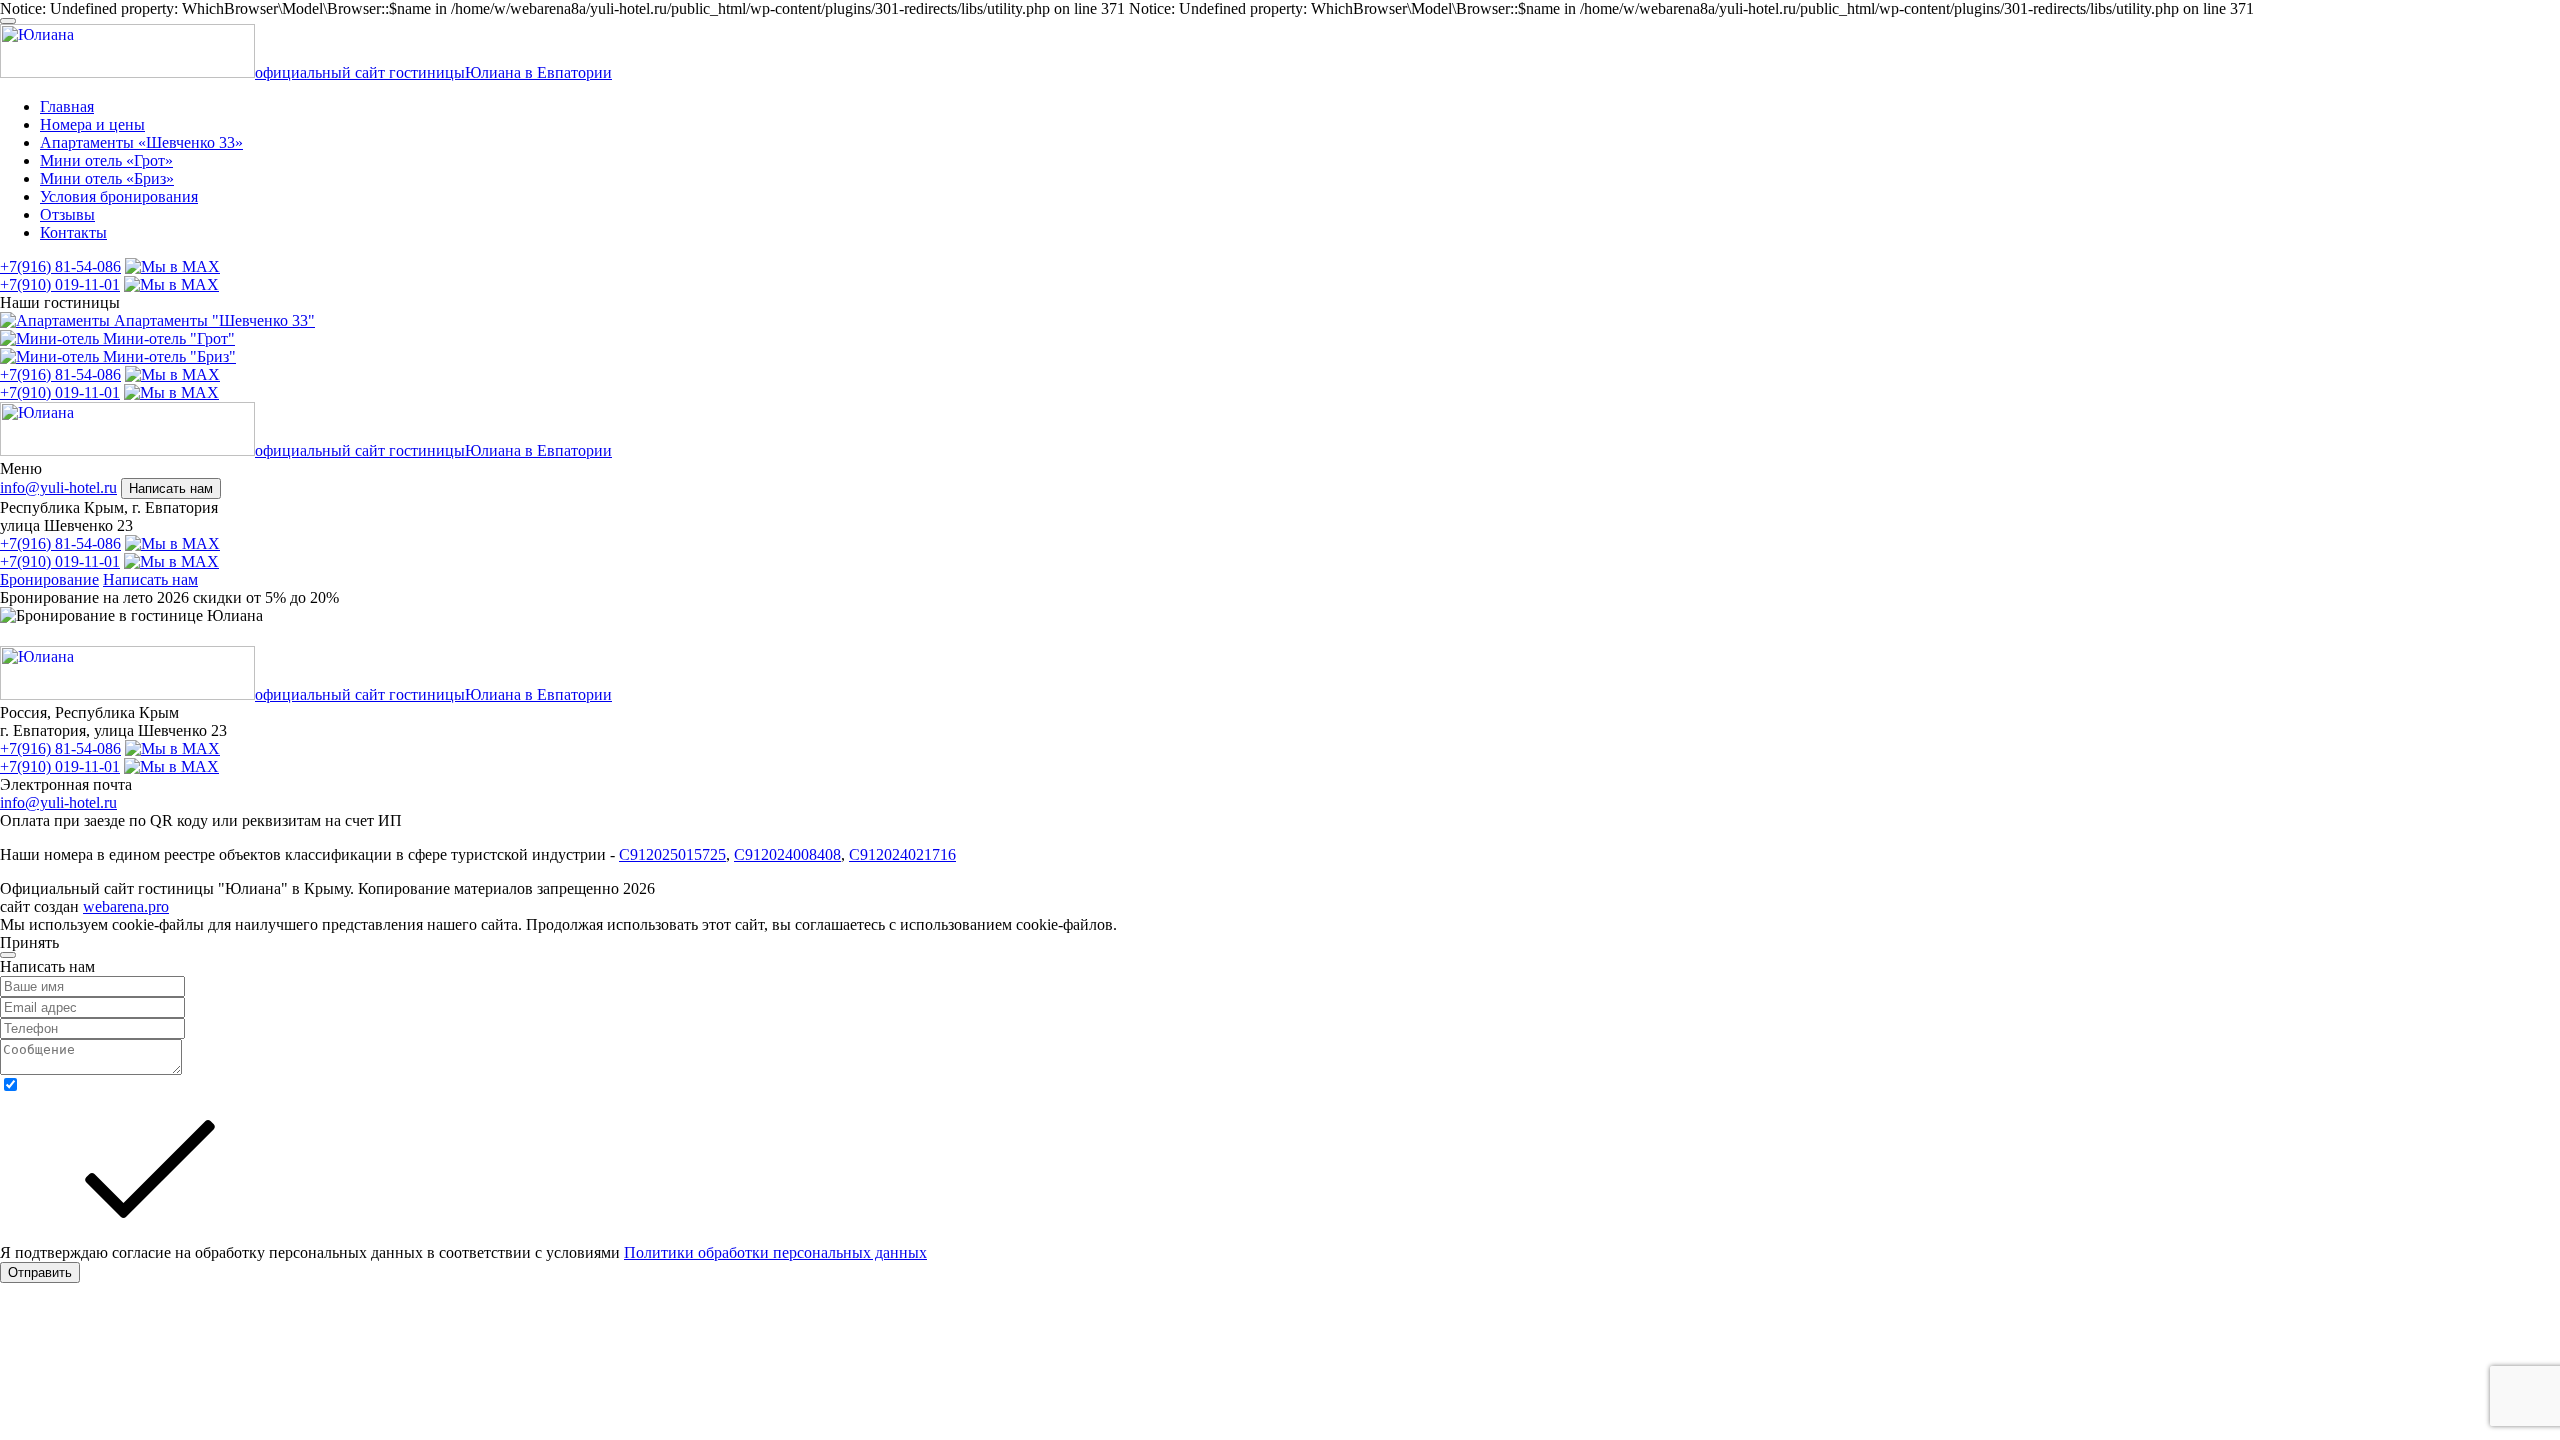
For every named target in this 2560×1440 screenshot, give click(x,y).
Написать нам (171, 488)
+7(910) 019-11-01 (60, 284)
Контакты (73, 232)
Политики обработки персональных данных (775, 1252)
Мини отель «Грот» (106, 160)
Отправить (40, 1272)
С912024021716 (902, 854)
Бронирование (49, 579)
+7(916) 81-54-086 (60, 266)
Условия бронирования (119, 196)
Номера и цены (92, 124)
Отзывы (67, 214)
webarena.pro (126, 906)
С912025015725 (672, 854)
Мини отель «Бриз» (107, 178)
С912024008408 (787, 854)
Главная (67, 106)
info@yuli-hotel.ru (58, 487)
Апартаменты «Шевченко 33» (141, 142)
